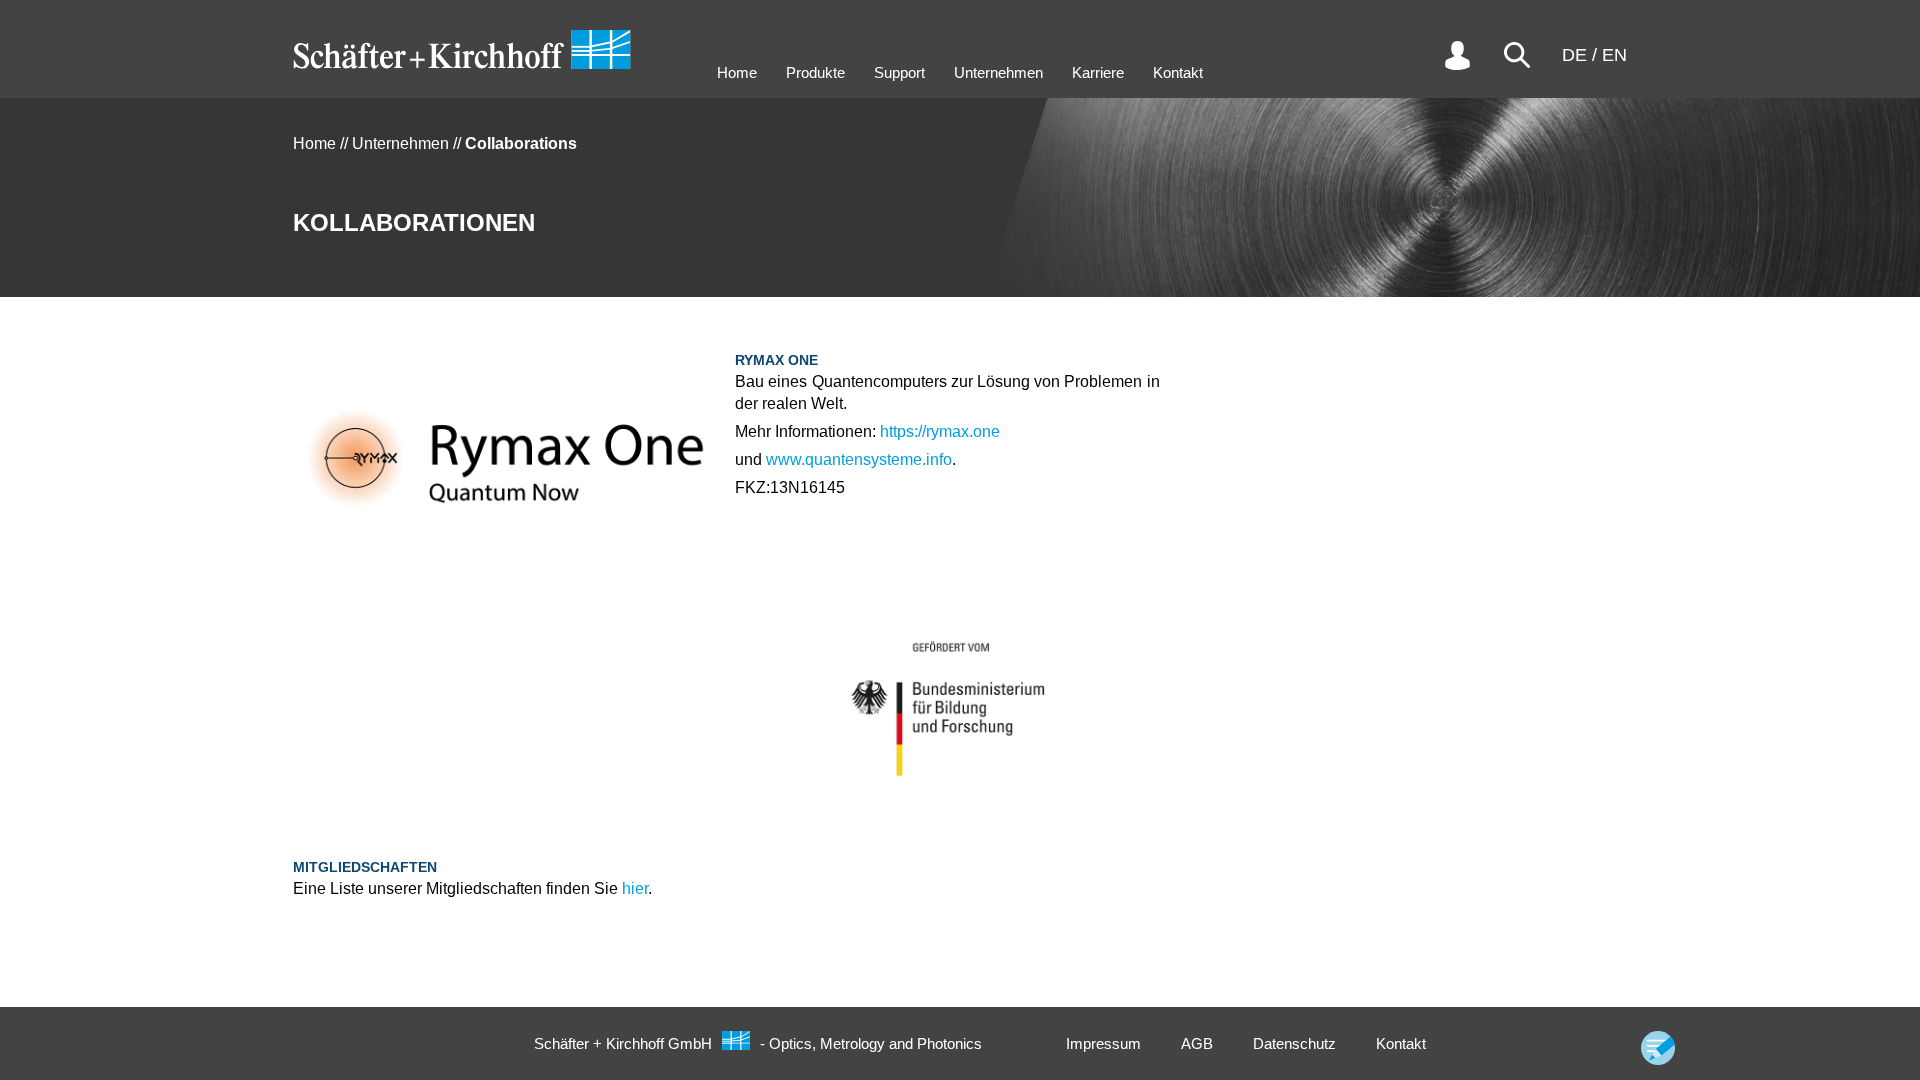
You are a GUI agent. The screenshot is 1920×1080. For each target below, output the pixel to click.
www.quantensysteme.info (859, 459)
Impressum (1103, 1043)
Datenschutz (1294, 1043)
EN (1614, 55)
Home (737, 72)
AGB (1197, 1043)
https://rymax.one (940, 431)
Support (899, 72)
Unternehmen (998, 72)
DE (1574, 55)
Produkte (815, 72)
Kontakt (1178, 72)
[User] (1457, 55)
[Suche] (1517, 55)
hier (635, 888)
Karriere (1098, 72)
